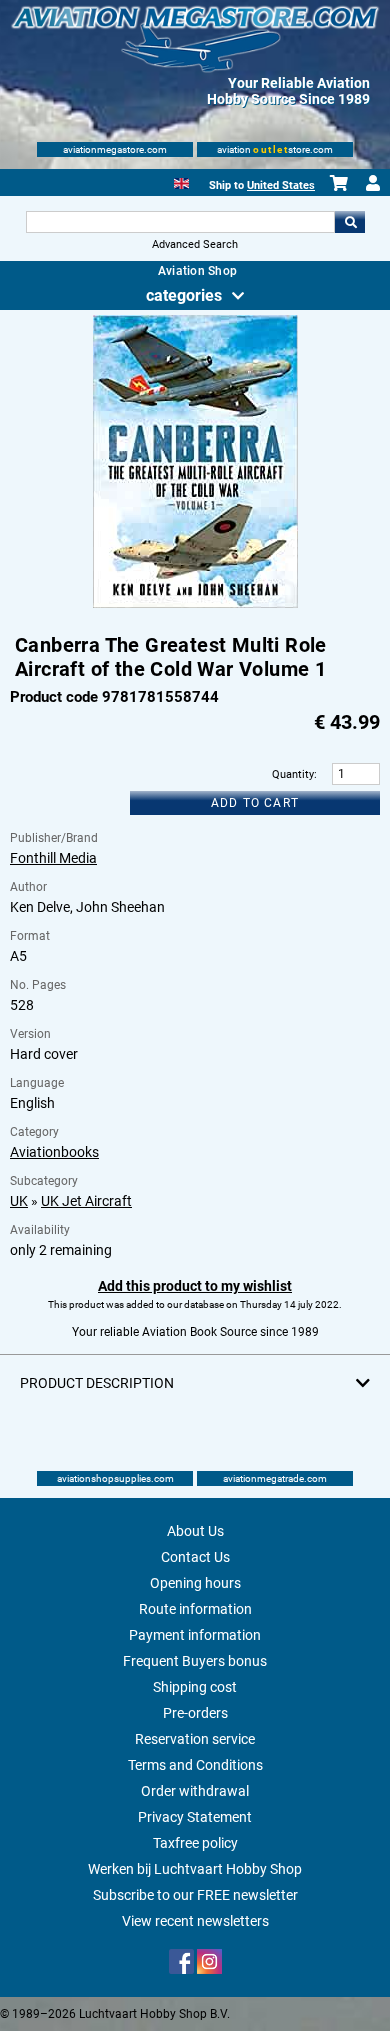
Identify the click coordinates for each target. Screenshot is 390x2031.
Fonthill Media (53, 858)
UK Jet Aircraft (86, 1201)
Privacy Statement (195, 1817)
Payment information (195, 1635)
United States (281, 185)
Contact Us (195, 1557)
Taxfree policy (195, 1843)
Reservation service (195, 1739)
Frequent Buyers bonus (195, 1661)
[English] (181, 181)
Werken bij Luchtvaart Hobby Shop (195, 1869)
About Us (195, 1531)
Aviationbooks (54, 1152)
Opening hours (195, 1583)
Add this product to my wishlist (195, 1286)
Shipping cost (195, 1687)
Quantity (293, 774)
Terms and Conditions (195, 1765)
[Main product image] (195, 604)
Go (350, 222)
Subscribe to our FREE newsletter (195, 1895)
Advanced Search (195, 244)
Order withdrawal (195, 1791)
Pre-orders (195, 1713)
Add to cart (255, 803)
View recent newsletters (195, 1921)
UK (19, 1201)
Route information (195, 1609)
